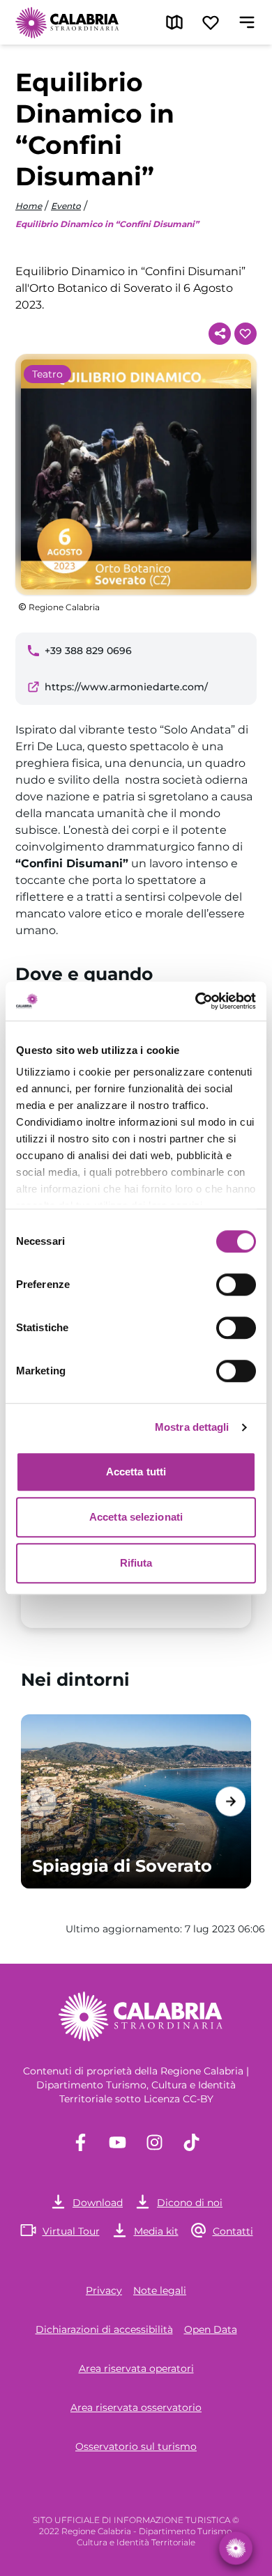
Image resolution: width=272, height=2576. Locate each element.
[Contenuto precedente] (41, 1801)
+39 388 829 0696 (88, 651)
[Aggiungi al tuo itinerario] (245, 334)
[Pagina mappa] (174, 22)
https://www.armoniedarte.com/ (126, 687)
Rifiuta (136, 1563)
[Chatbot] (236, 2548)
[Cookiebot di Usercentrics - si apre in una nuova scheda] (196, 1001)
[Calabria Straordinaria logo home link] (68, 22)
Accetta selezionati (136, 1517)
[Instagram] (154, 2142)
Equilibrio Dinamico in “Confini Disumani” (107, 224)
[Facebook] (81, 2142)
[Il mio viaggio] (211, 22)
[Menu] (247, 22)
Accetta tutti (136, 1472)
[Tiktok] (191, 2142)
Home (29, 206)
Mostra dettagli (192, 1427)
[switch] (236, 1285)
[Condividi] (220, 334)
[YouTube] (118, 2142)
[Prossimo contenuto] (231, 1801)
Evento (66, 206)
